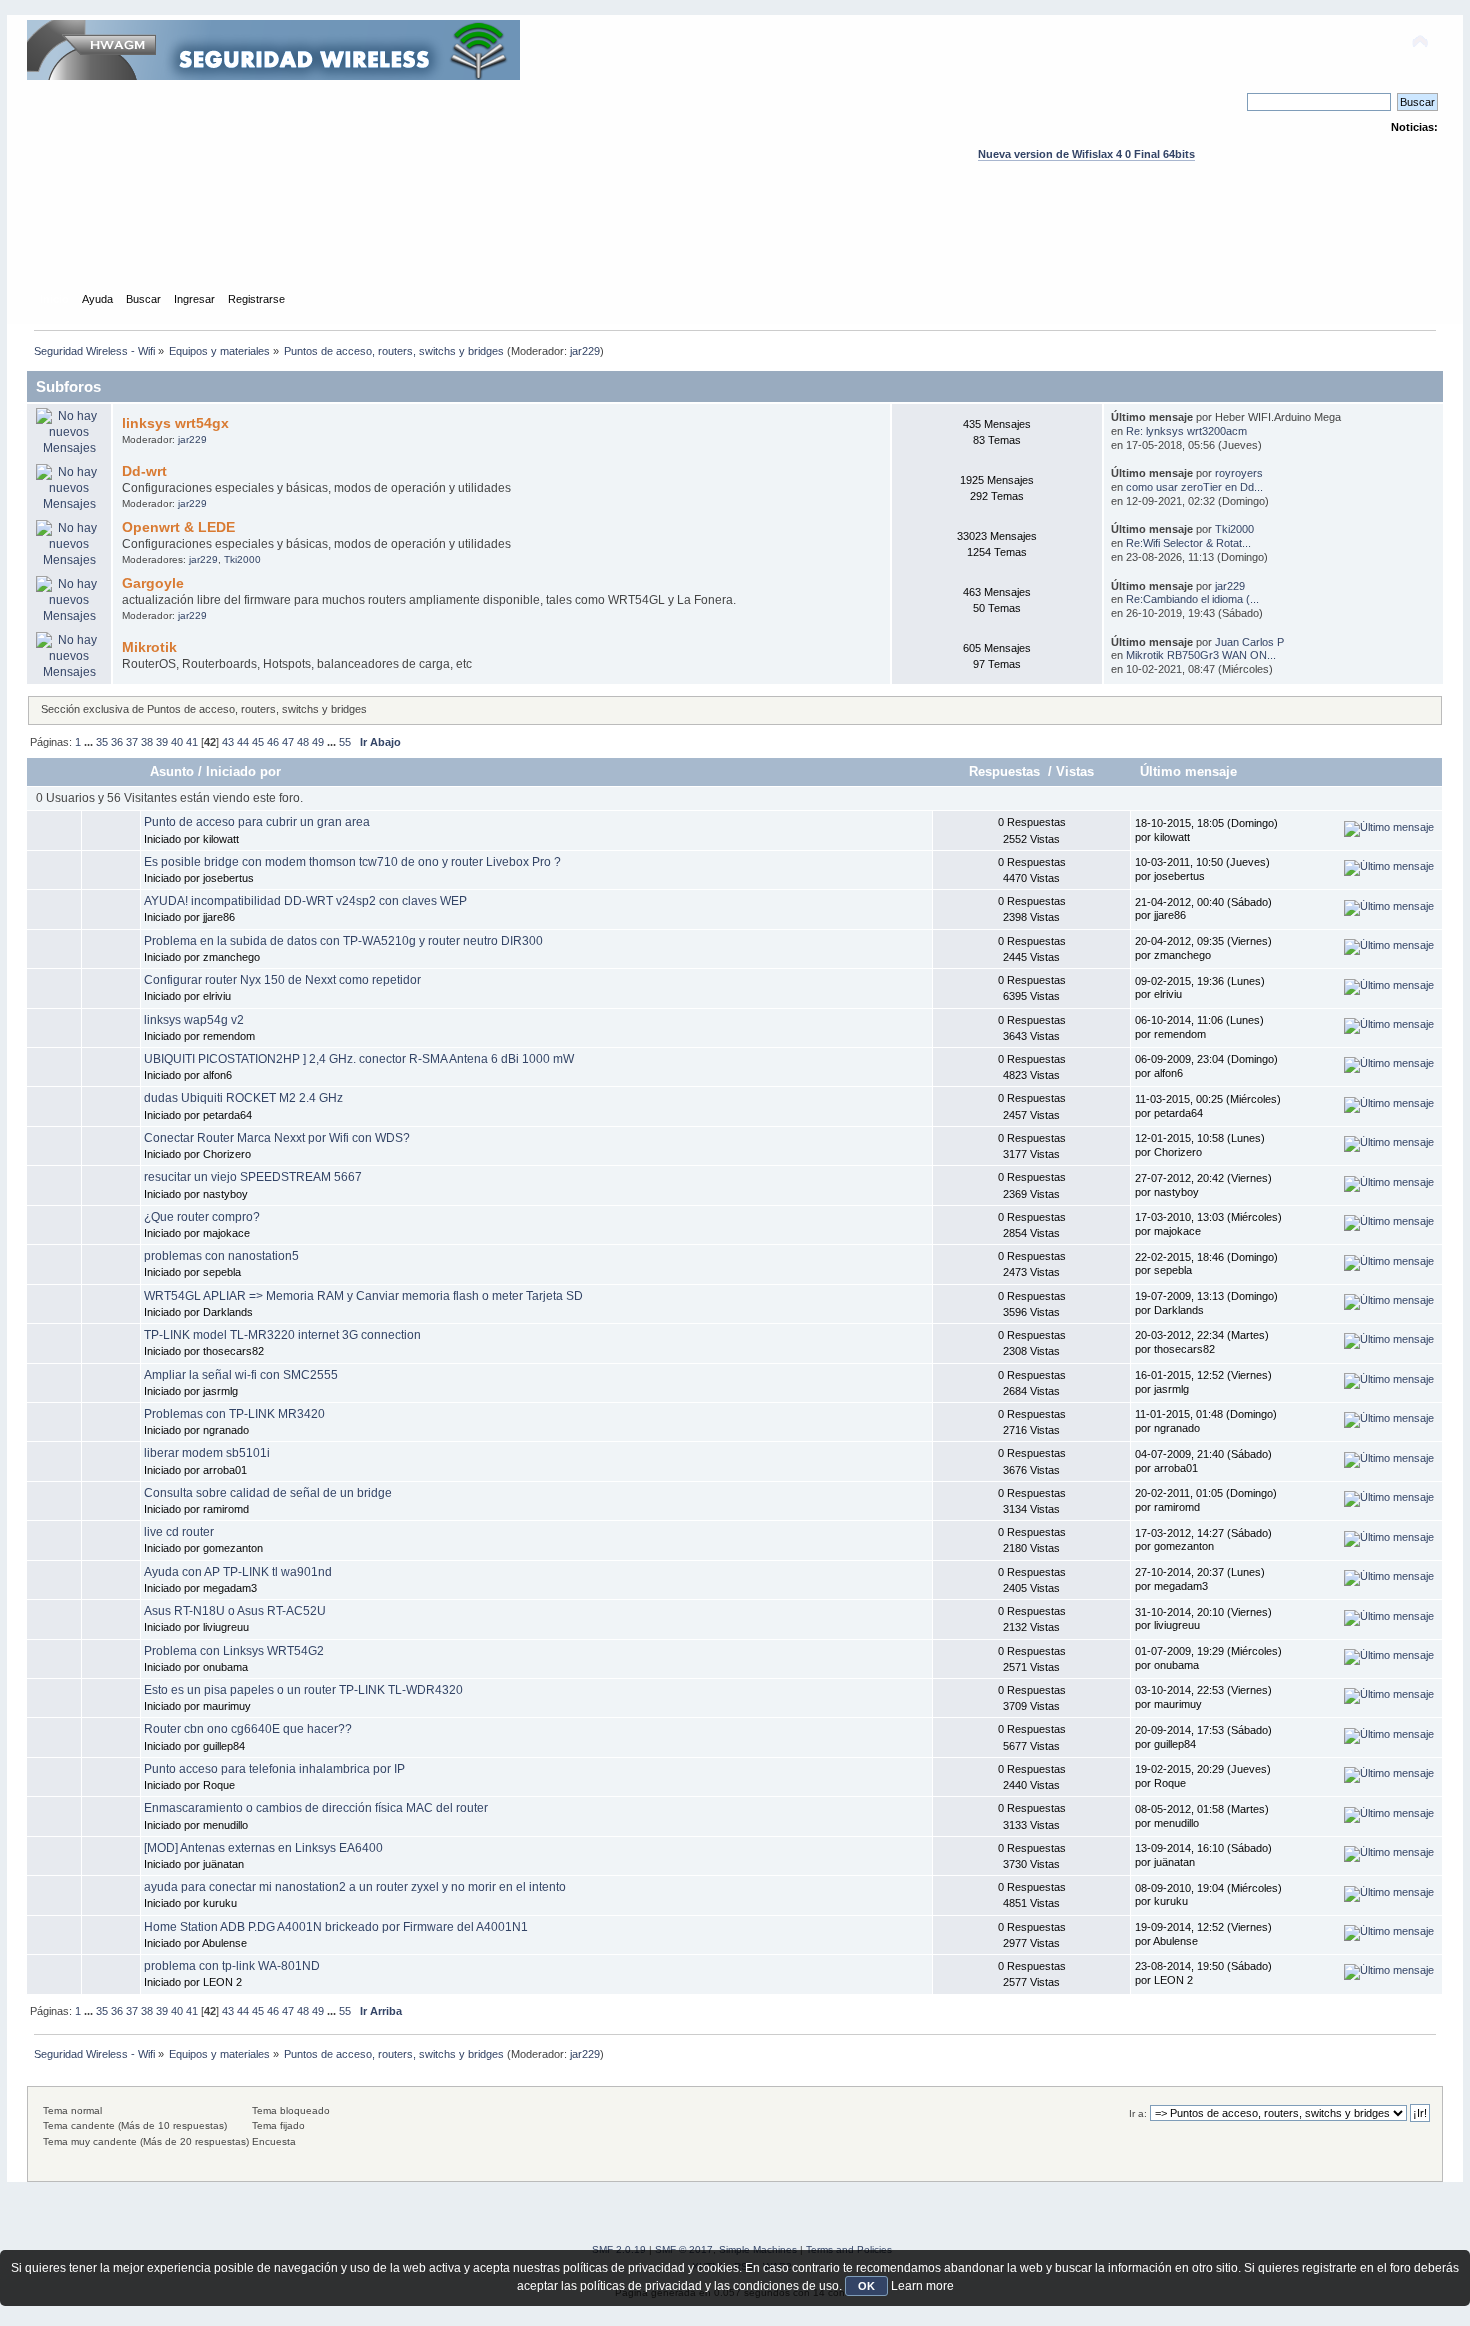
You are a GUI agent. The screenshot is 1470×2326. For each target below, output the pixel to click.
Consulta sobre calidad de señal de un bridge (268, 1493)
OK (866, 2286)
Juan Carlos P (1249, 642)
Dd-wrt (144, 471)
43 (228, 742)
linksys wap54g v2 (194, 1020)
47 (288, 742)
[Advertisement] (735, 245)
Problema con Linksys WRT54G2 (234, 1651)
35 (102, 742)
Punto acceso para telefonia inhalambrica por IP (274, 1769)
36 (117, 742)
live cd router (179, 1532)
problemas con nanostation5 (221, 1256)
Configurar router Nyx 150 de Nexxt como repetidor (282, 980)
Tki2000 (242, 559)
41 (192, 742)
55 (345, 742)
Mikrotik (149, 647)
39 (162, 742)
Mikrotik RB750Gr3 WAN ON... (1201, 655)
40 (177, 742)
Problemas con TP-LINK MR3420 (234, 1414)
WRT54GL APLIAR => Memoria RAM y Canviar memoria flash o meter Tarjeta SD (363, 1296)
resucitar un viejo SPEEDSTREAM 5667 (253, 1177)
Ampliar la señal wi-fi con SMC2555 (241, 1375)
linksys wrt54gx (175, 423)
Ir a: (1138, 2113)
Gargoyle (153, 583)
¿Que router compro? (202, 1217)
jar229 (585, 351)
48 (303, 742)
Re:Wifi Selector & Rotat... (1188, 543)
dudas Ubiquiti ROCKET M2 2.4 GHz (243, 1098)
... (90, 742)
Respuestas (1006, 771)
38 (147, 742)
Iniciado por (243, 771)
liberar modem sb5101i (207, 1453)
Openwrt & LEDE (178, 527)
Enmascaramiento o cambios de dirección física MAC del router (316, 1808)
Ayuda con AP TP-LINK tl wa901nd (238, 1572)
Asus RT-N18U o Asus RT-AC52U (235, 1611)
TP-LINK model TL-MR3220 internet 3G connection (282, 1335)
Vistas (1075, 771)
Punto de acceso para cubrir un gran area (257, 822)
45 (258, 742)
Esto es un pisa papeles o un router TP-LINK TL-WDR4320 (303, 1690)
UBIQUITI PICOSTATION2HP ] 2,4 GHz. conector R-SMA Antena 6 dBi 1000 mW (359, 1059)
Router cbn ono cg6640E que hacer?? (248, 1729)
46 (273, 742)
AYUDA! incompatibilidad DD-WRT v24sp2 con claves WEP (305, 901)
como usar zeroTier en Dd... (1194, 487)
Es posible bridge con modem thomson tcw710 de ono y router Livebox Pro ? (352, 862)
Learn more (922, 2286)
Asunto (172, 771)
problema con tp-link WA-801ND (232, 1966)
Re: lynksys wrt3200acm (1186, 431)
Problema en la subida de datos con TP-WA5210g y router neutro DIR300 (343, 941)
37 (132, 742)
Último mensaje (1188, 771)
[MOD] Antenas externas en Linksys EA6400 (263, 1848)
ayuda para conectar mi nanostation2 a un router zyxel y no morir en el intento (355, 1887)
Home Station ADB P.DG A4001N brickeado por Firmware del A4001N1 (336, 1927)
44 (243, 742)
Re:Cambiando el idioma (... (1192, 599)
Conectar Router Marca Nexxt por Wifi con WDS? (277, 1138)
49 (318, 742)
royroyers (1239, 473)
